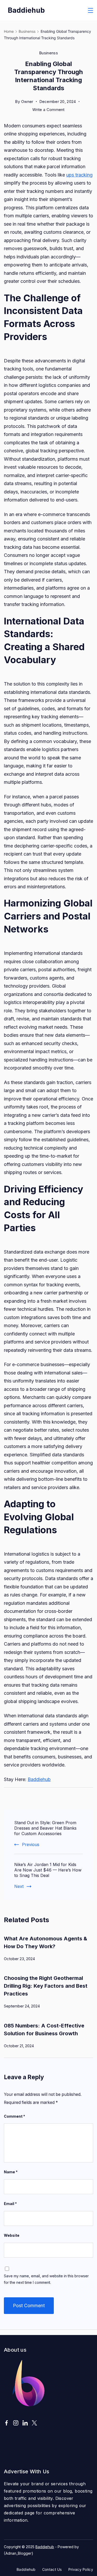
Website (12, 2235)
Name (11, 2172)
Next (19, 1886)
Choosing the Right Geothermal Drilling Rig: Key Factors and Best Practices (46, 1986)
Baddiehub (26, 10)
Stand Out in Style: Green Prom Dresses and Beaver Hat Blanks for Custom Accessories (45, 1828)
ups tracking (79, 175)
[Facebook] (6, 2423)
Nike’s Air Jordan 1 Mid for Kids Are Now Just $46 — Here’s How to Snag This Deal (48, 1870)
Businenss (48, 53)
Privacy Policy (81, 2569)
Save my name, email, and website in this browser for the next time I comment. (46, 2279)
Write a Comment (48, 110)
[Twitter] (34, 2423)
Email (10, 2204)
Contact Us (52, 2569)
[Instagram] (16, 2423)
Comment (14, 2116)
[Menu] (91, 10)
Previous (31, 1844)
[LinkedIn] (25, 2423)
